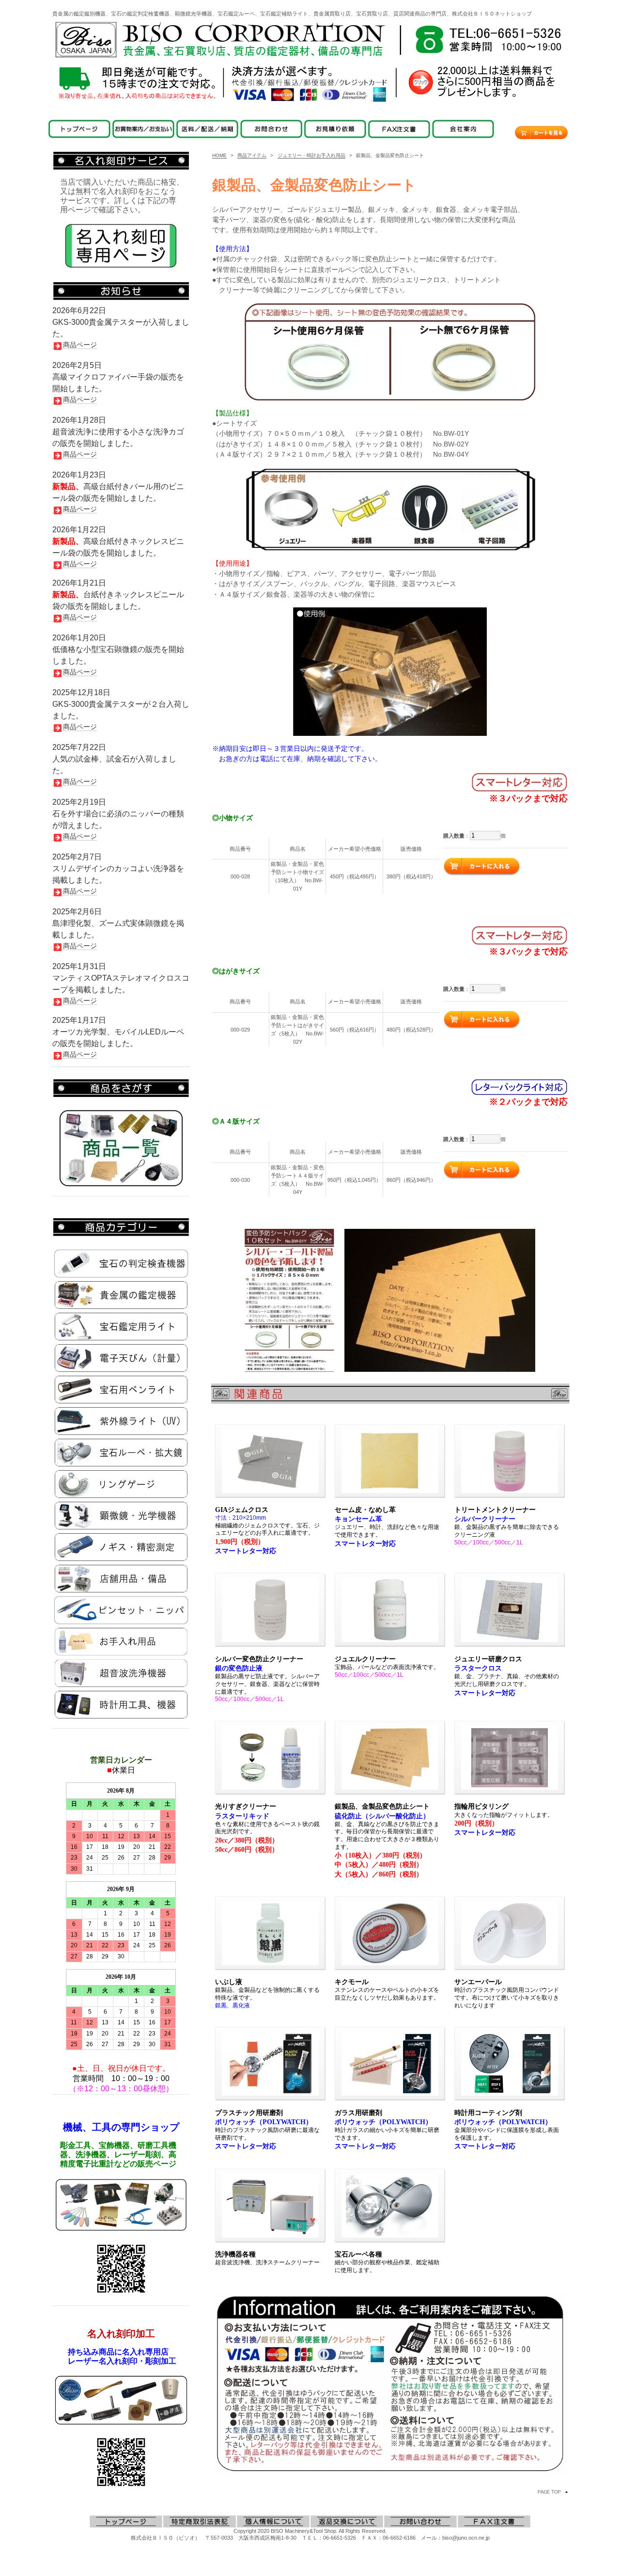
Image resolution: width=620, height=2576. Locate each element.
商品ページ (80, 345)
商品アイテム (252, 155)
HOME (219, 155)
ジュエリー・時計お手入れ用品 (311, 155)
